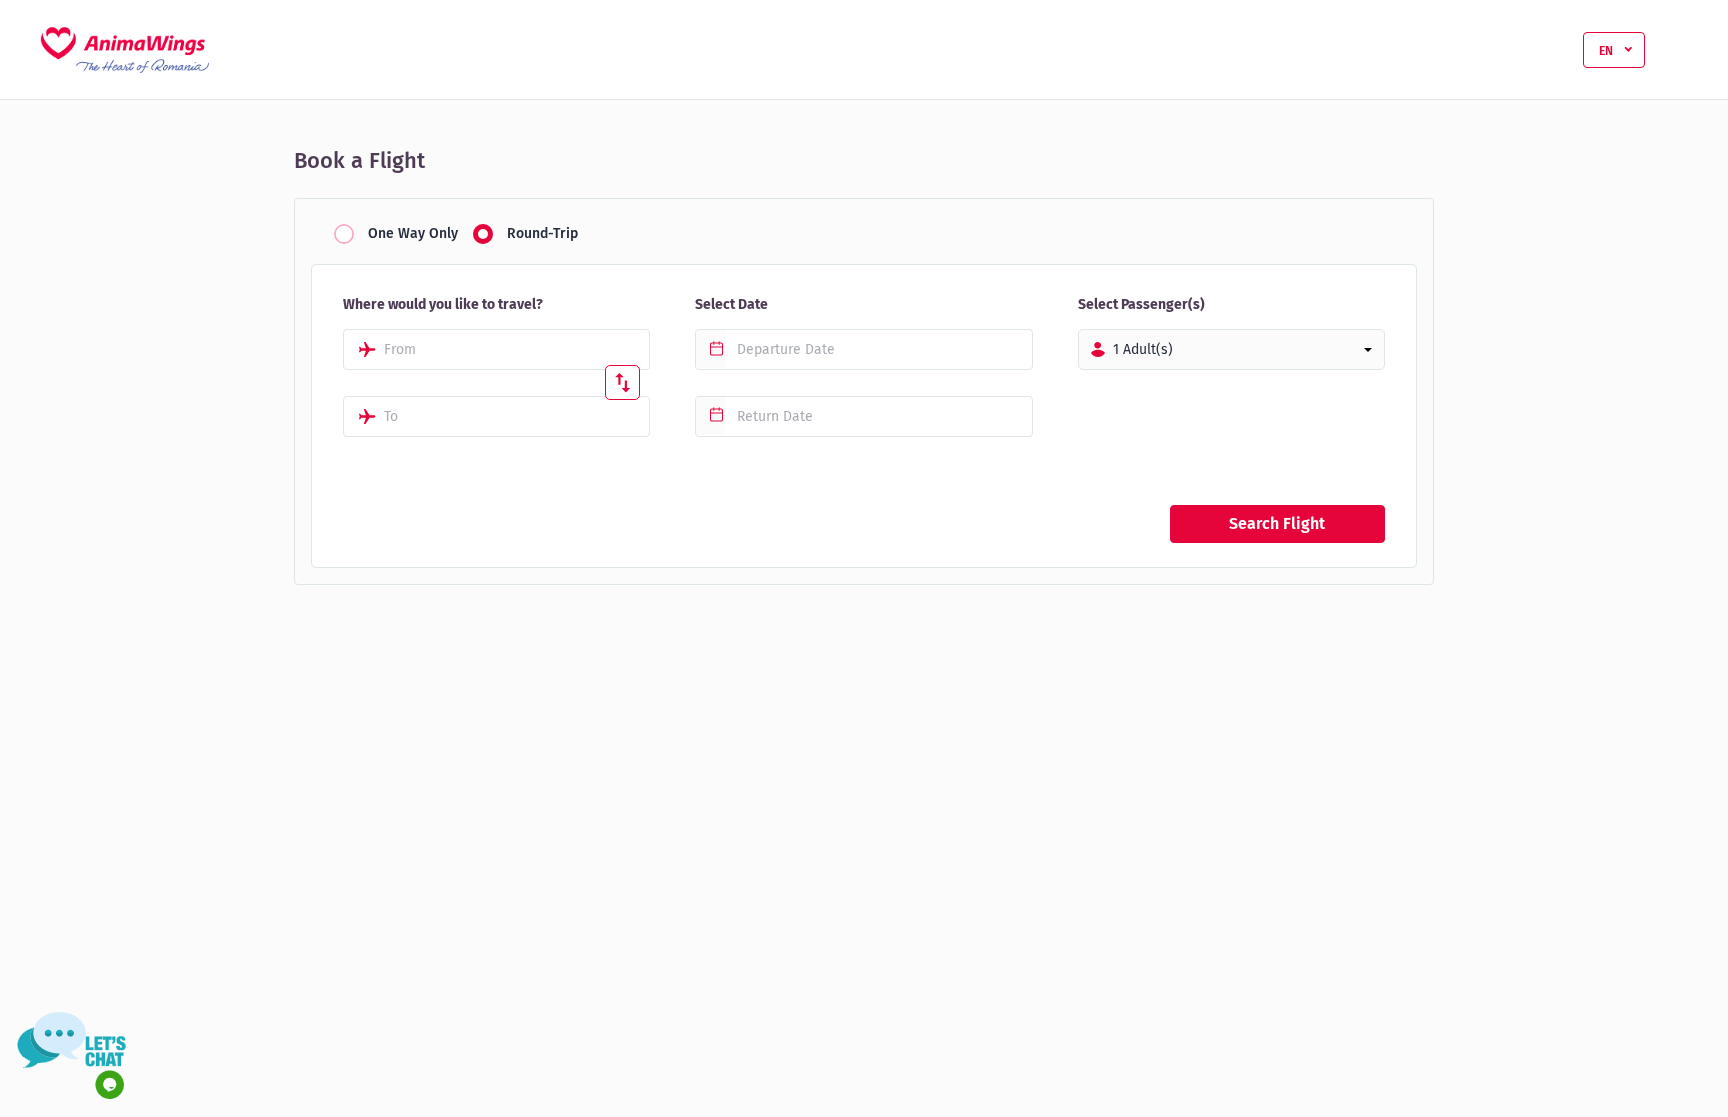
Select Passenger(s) (1141, 304)
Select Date (731, 304)
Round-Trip (542, 234)
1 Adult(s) (1143, 349)
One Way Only (413, 234)
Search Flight (1277, 523)
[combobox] (496, 349)
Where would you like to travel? (443, 304)
